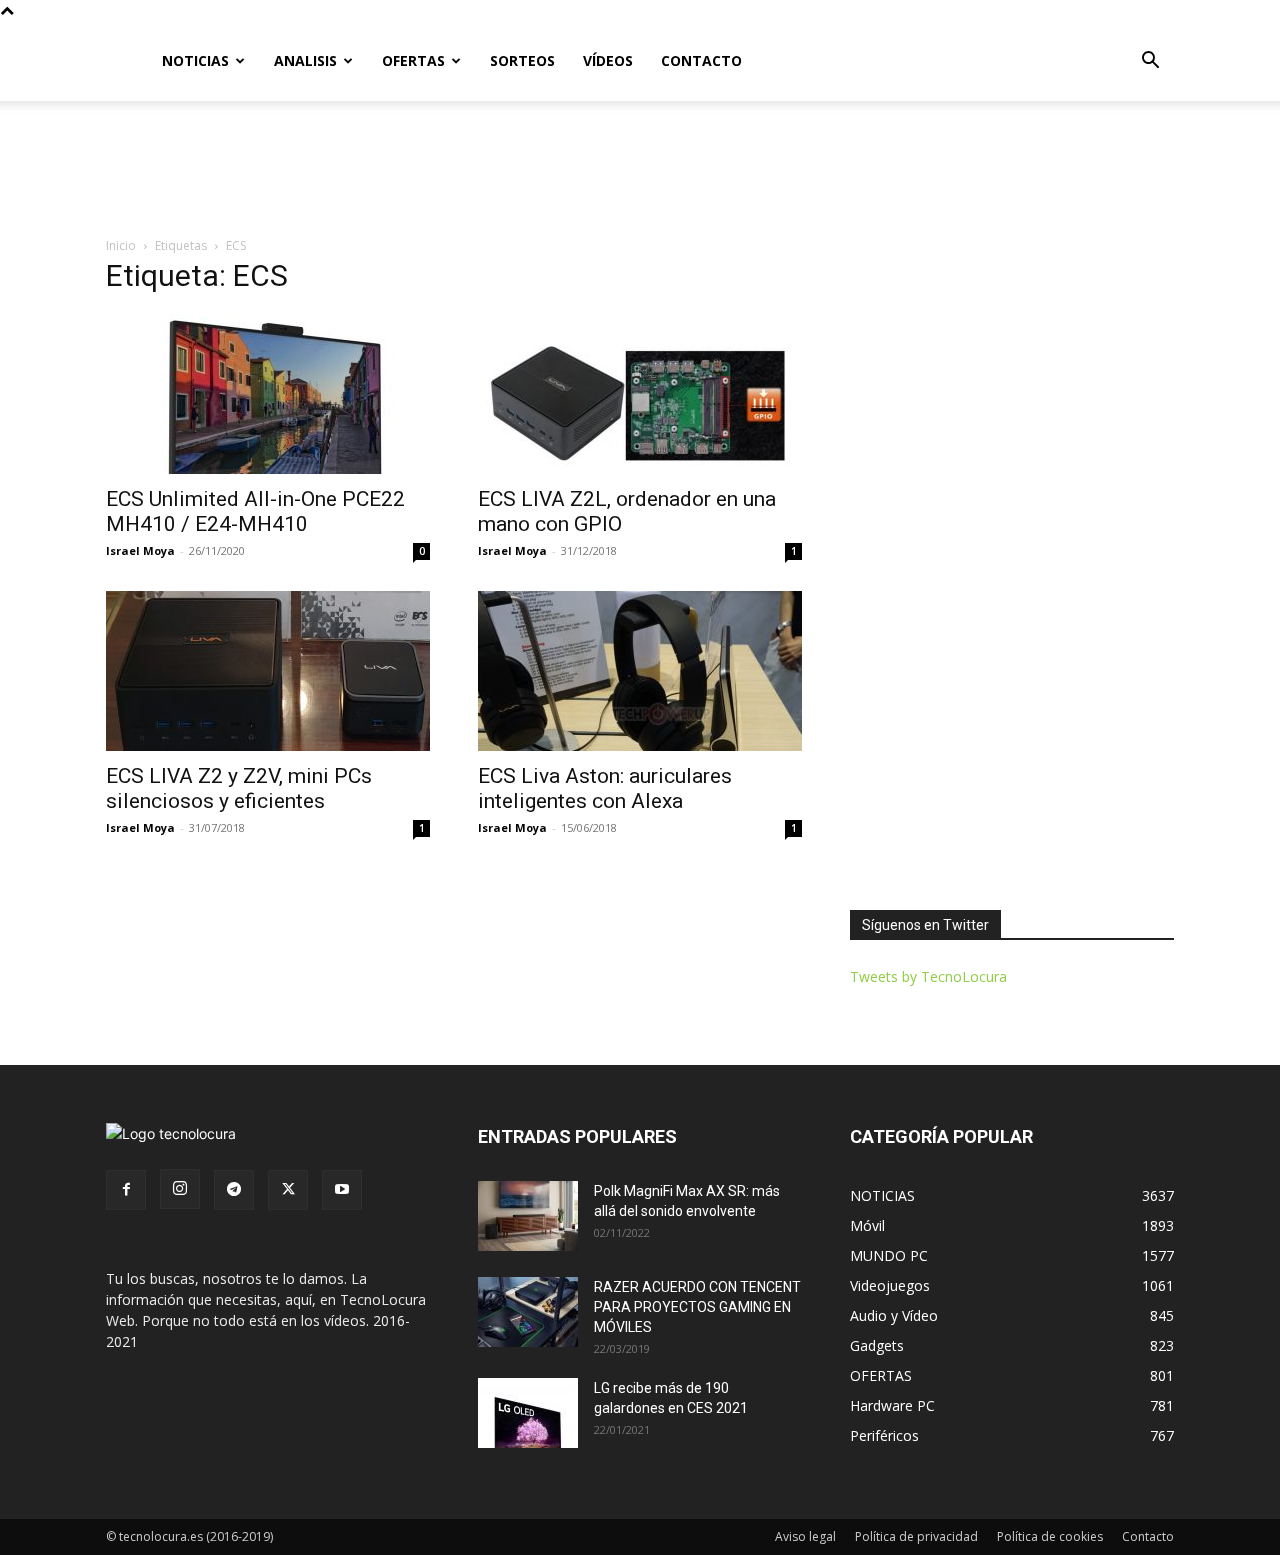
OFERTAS (413, 60)
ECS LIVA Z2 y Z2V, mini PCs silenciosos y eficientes (239, 788)
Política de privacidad (916, 1536)
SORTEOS (522, 60)
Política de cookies (1050, 1536)
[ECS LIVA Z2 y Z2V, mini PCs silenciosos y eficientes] (268, 671)
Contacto (1148, 1536)
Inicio (121, 245)
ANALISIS (305, 60)
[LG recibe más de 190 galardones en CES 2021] (528, 1413)
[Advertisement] (640, 170)
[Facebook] (126, 1190)
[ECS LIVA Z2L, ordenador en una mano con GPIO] (640, 394)
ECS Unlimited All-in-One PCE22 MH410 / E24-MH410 (255, 511)
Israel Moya (140, 550)
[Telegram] (234, 1190)
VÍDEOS (608, 60)
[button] (1150, 62)
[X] (288, 1190)
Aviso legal (805, 1536)
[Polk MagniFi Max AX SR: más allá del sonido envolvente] (528, 1216)
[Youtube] (342, 1190)
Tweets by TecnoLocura (928, 976)
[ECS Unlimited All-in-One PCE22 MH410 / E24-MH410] (268, 394)
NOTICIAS (195, 60)
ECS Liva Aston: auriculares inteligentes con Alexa (605, 788)
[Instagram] (180, 1189)
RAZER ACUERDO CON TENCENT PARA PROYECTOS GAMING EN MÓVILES (697, 1307)
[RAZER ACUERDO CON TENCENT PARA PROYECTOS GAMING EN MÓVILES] (528, 1312)
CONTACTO (701, 60)
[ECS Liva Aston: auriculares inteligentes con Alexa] (640, 671)
